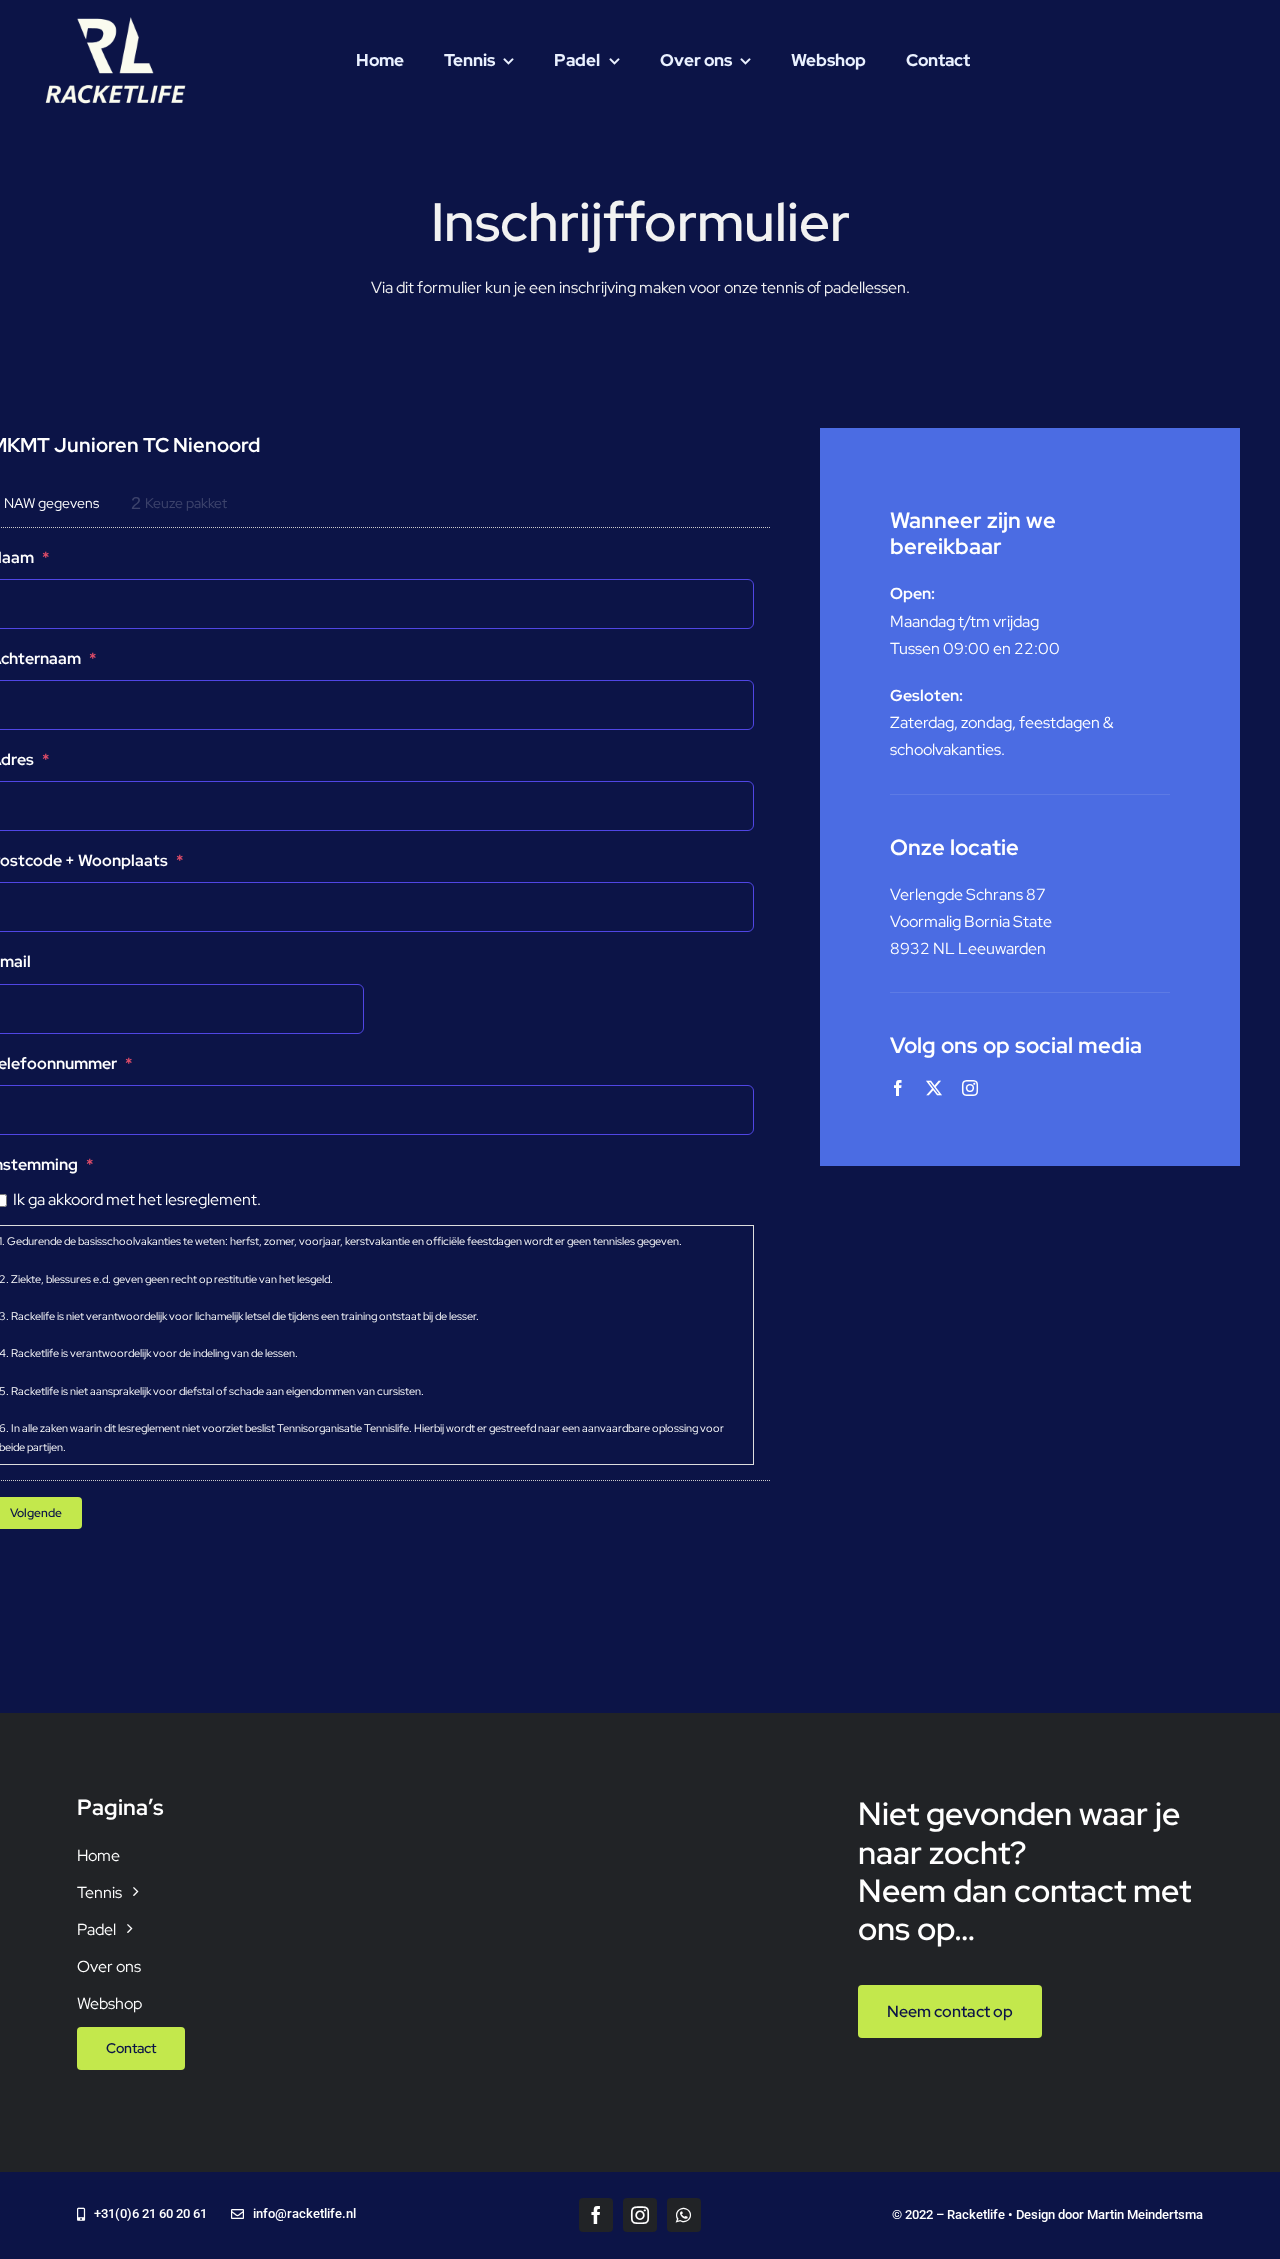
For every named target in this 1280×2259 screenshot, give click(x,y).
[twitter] (934, 1088)
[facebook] (898, 1088)
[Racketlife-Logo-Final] (115, 20)
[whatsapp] (684, 2215)
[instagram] (970, 1088)
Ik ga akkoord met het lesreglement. (137, 1199)
